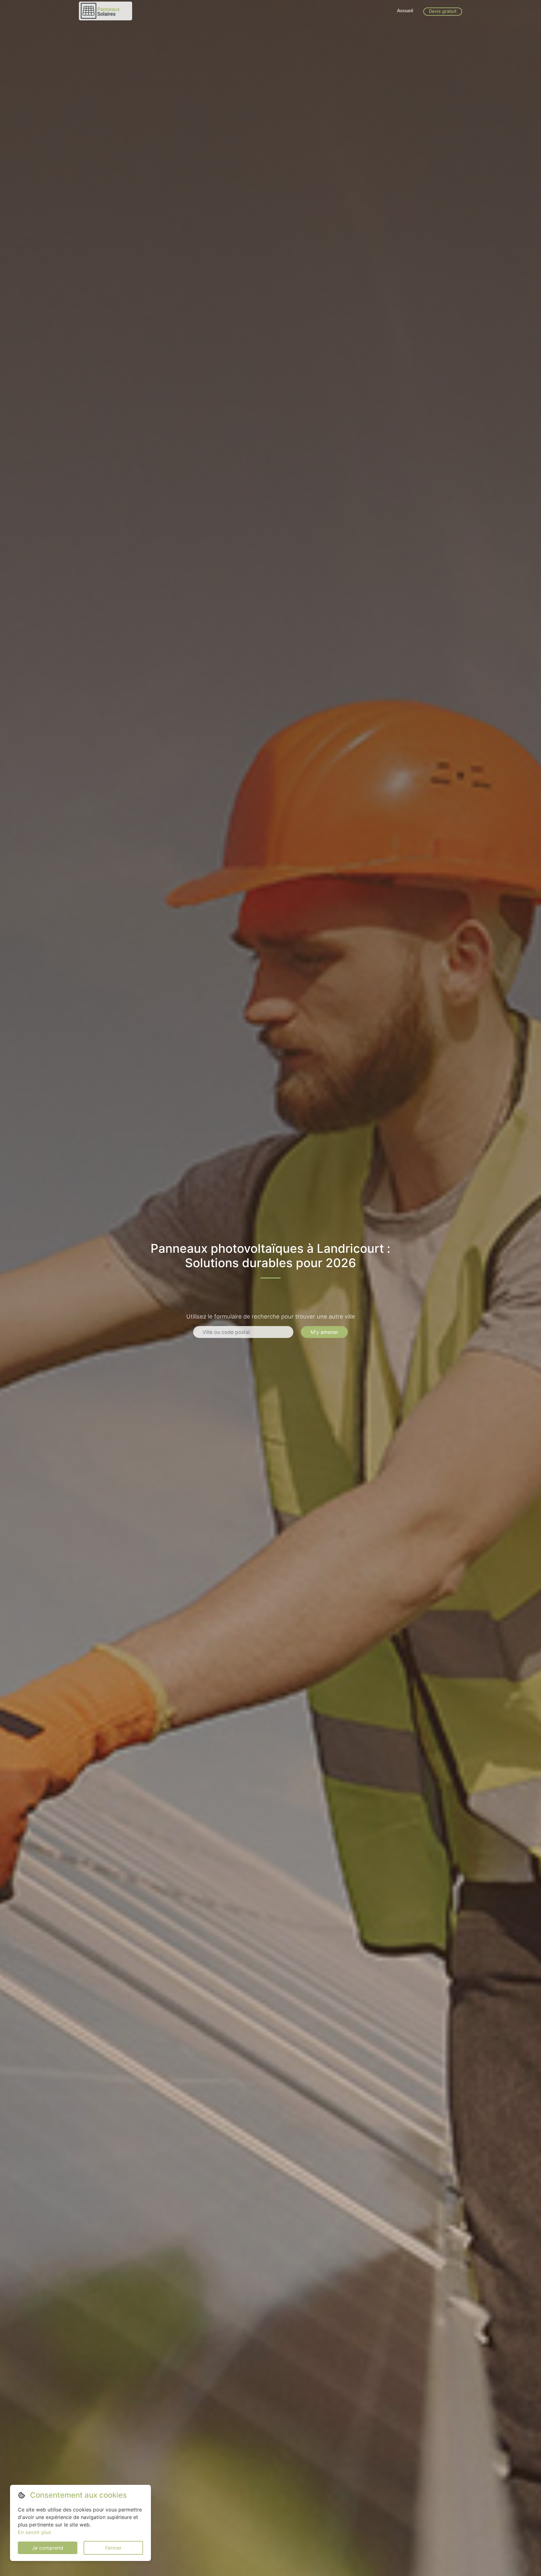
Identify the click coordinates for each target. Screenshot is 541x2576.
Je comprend (48, 2548)
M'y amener (324, 1332)
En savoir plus (34, 2532)
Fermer (113, 2548)
